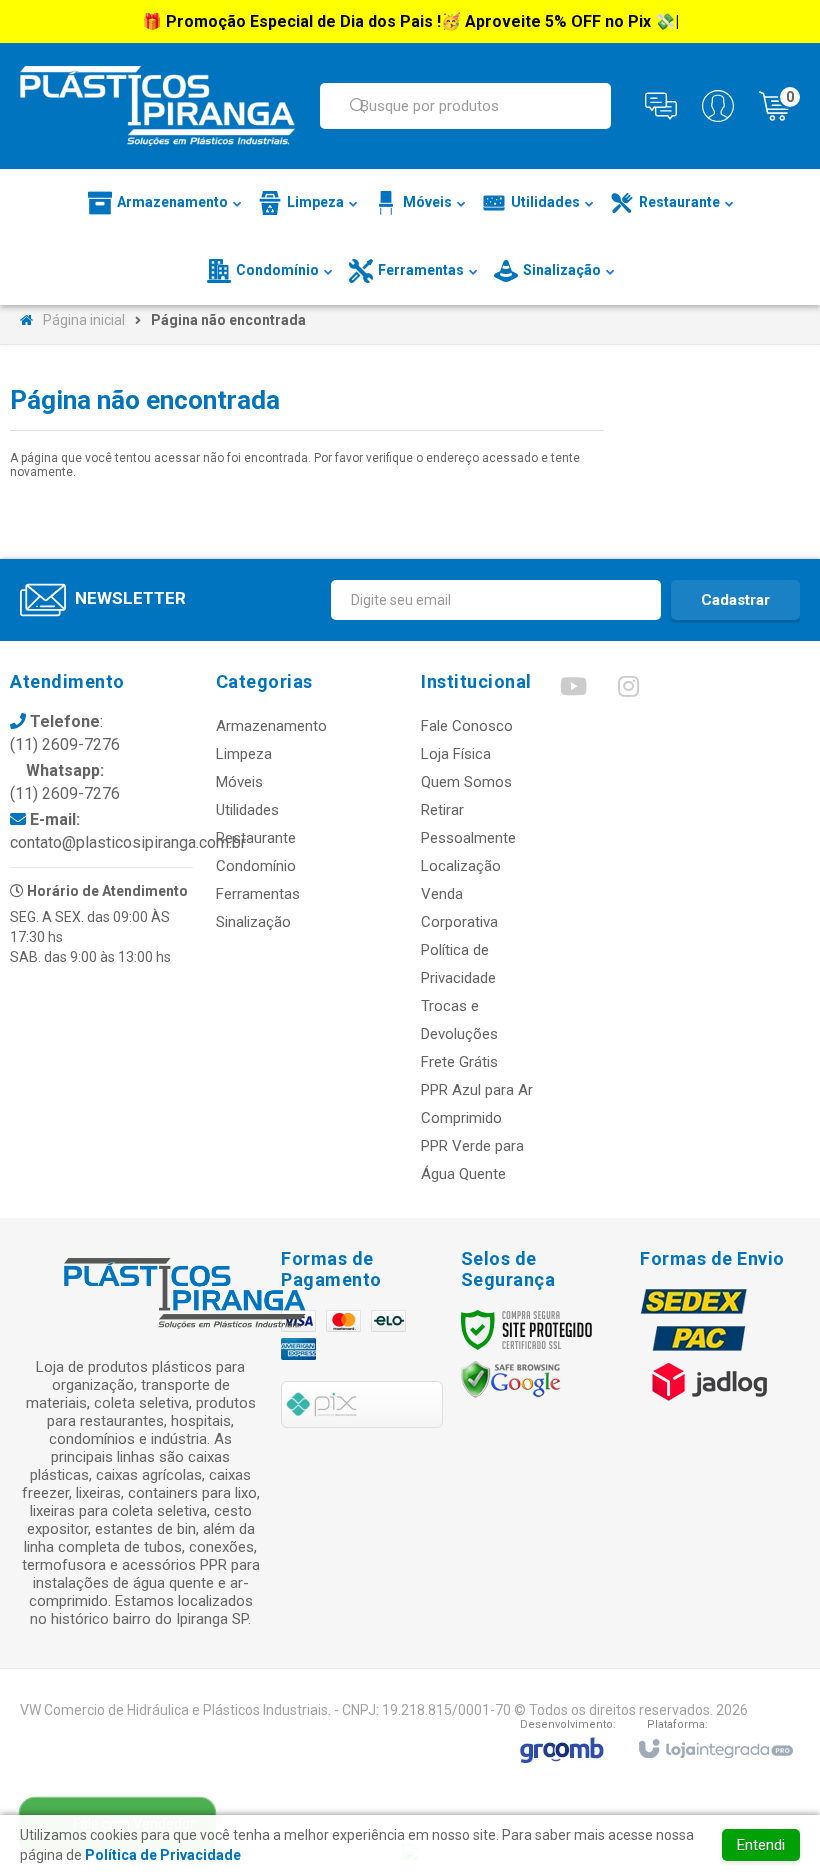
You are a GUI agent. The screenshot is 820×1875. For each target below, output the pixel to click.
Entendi (761, 1845)
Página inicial (84, 320)
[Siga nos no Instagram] (628, 691)
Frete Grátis (459, 1062)
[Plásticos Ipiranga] (157, 106)
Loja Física (456, 754)
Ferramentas (258, 894)
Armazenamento (271, 726)
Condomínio (256, 866)
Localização (461, 866)
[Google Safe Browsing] (511, 1379)
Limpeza (244, 754)
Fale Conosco (467, 726)
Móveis (239, 782)
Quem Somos (466, 782)
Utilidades (247, 810)
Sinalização (253, 922)
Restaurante (256, 838)
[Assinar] (735, 600)
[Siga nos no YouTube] (573, 691)
